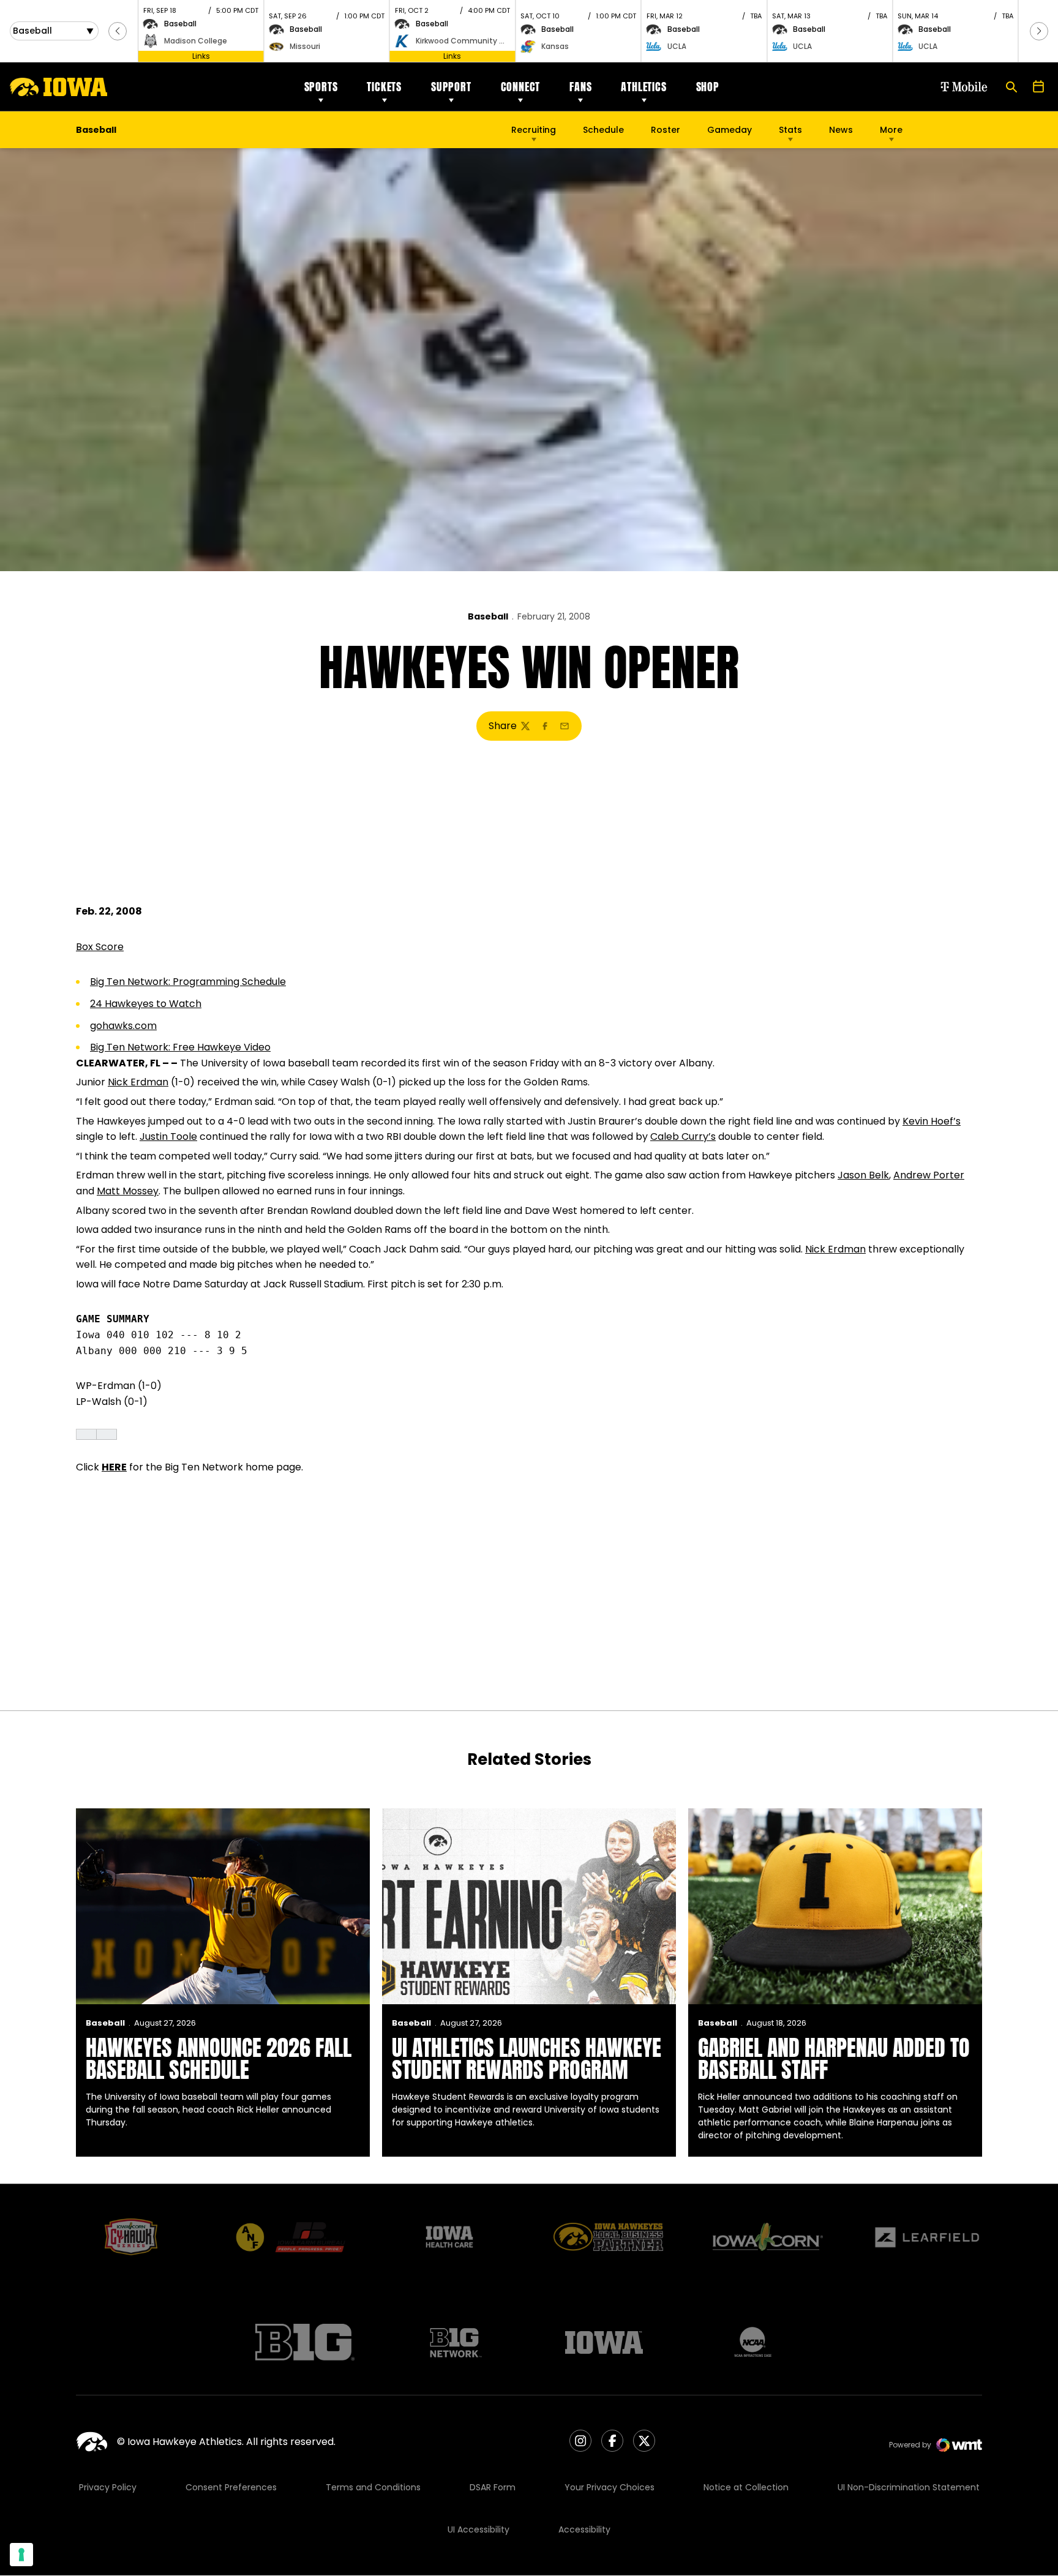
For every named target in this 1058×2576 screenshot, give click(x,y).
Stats (790, 130)
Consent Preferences (231, 2487)
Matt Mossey (128, 1191)
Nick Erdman (138, 1082)
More (891, 130)
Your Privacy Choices (610, 2487)
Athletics (643, 87)
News (841, 130)
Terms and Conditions (373, 2487)
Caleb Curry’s (683, 1136)
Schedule (603, 130)
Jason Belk (863, 1175)
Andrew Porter (929, 1175)
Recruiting (534, 130)
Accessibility (584, 2529)
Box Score (100, 947)
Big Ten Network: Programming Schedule (188, 982)
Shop (708, 87)
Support (451, 87)
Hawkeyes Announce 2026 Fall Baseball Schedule (219, 2059)
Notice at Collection (746, 2487)
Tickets (384, 87)
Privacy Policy (108, 2487)
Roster (666, 130)
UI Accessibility (478, 2529)
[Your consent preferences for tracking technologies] (21, 2555)
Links (201, 56)
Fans (580, 87)
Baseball (488, 616)
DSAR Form (493, 2487)
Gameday (730, 130)
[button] (118, 31)
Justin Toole (168, 1136)
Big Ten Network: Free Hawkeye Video (180, 1047)
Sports (321, 87)
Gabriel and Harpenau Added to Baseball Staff (834, 2059)
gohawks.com (123, 1026)
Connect (521, 87)
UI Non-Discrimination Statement (909, 2487)
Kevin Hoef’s (932, 1121)
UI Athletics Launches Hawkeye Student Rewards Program (527, 2059)
